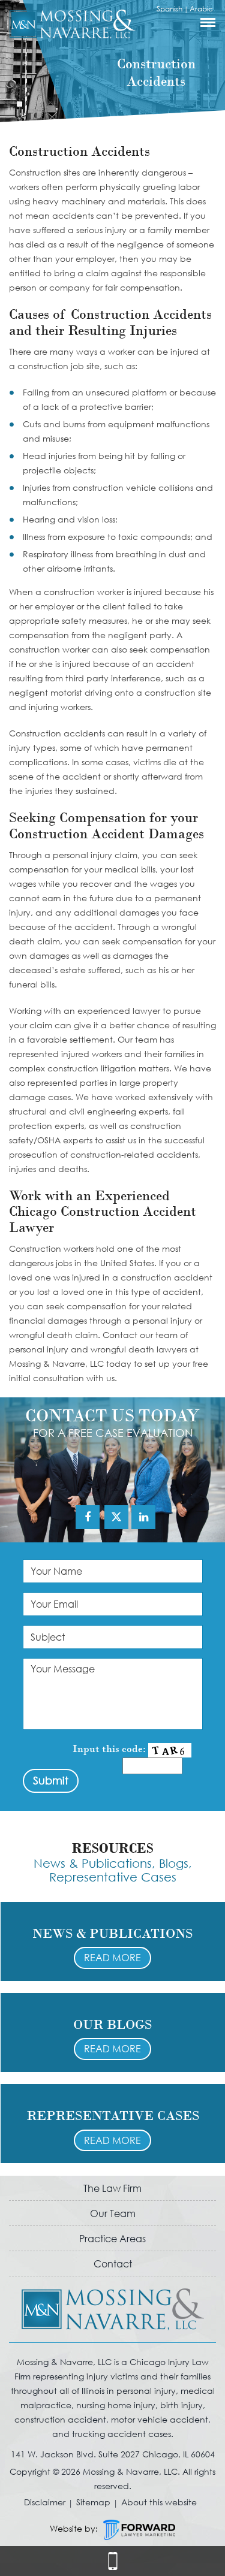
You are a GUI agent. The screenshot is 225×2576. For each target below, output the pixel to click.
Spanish (169, 9)
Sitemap (93, 2502)
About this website (159, 2502)
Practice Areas (112, 2238)
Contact (113, 2264)
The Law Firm (112, 2188)
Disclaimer (45, 2502)
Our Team (113, 2213)
